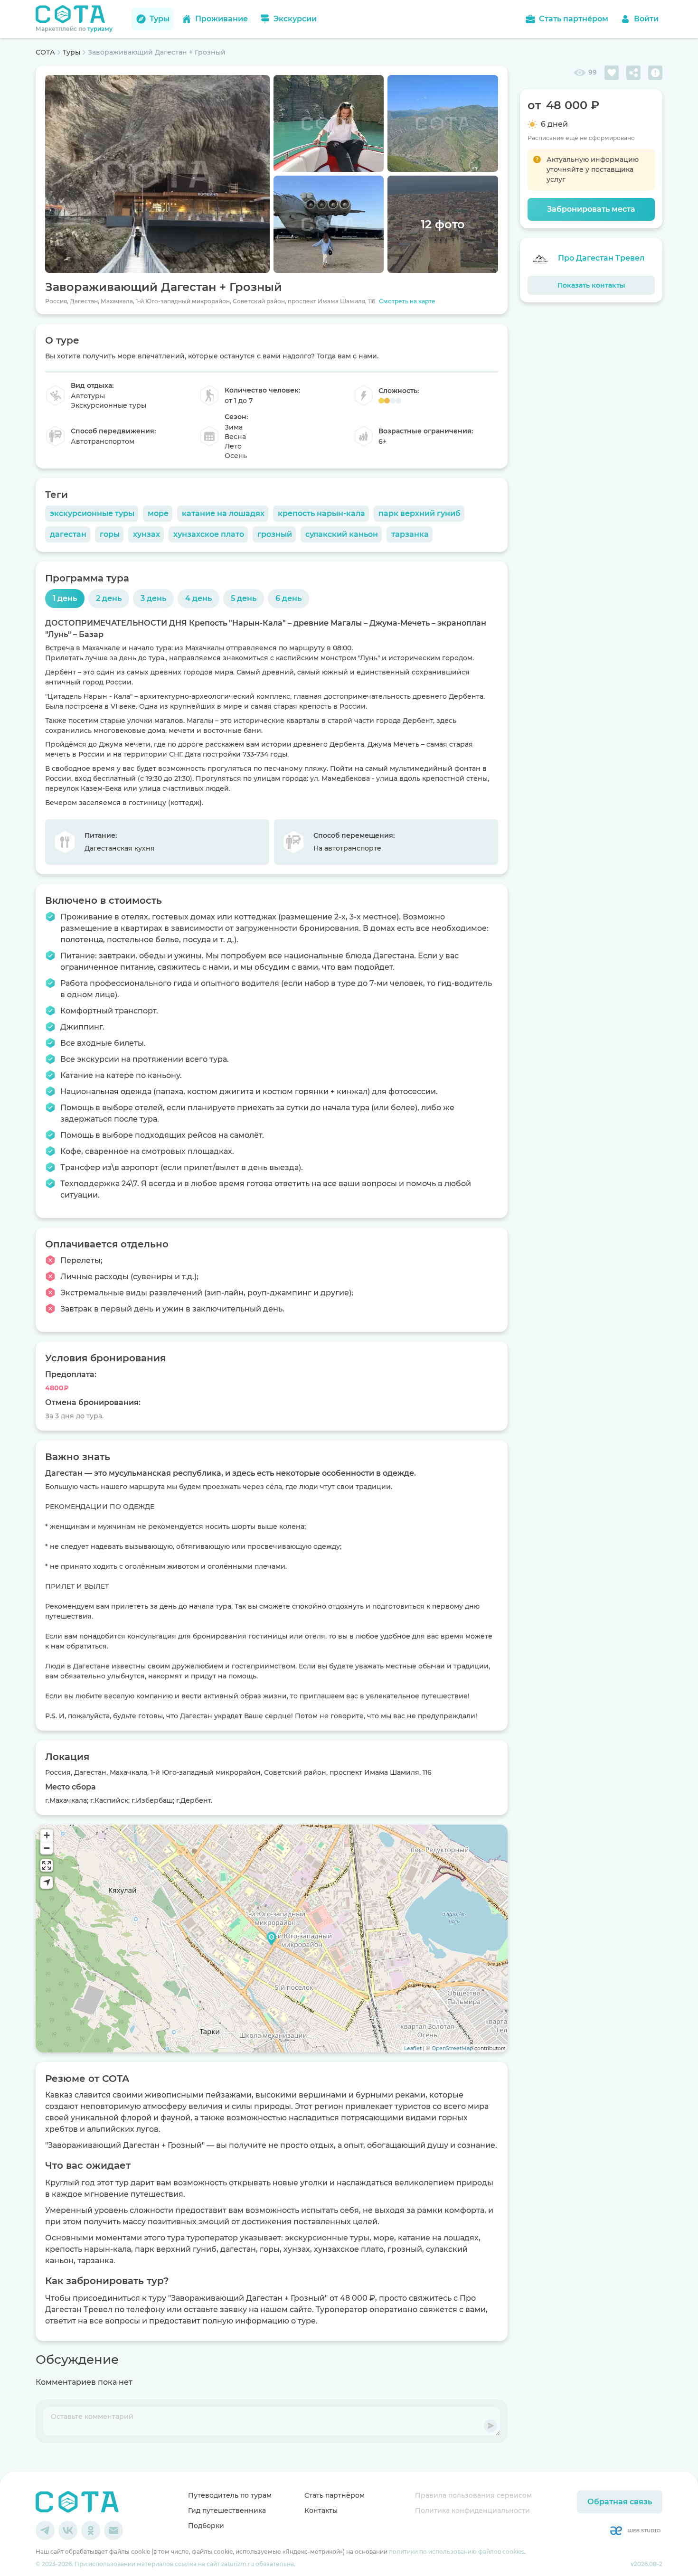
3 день (153, 598)
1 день (65, 598)
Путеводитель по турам (230, 2495)
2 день (109, 598)
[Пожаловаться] (655, 73)
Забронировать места (591, 209)
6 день (288, 598)
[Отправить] (490, 2426)
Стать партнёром (335, 2495)
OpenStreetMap (452, 2048)
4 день (198, 598)
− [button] (47, 1848)
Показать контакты (591, 285)
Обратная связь (620, 2502)
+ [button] (47, 1835)
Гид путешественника (227, 2510)
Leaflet (413, 2048)
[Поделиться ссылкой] (633, 73)
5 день (244, 598)
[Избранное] (612, 73)
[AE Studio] (634, 2530)
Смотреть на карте (407, 301)
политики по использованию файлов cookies (457, 2552)
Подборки (206, 2526)
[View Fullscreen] (47, 1865)
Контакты (321, 2510)
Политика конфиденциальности (472, 2510)
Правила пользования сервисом (473, 2495)
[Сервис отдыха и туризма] (77, 2502)
